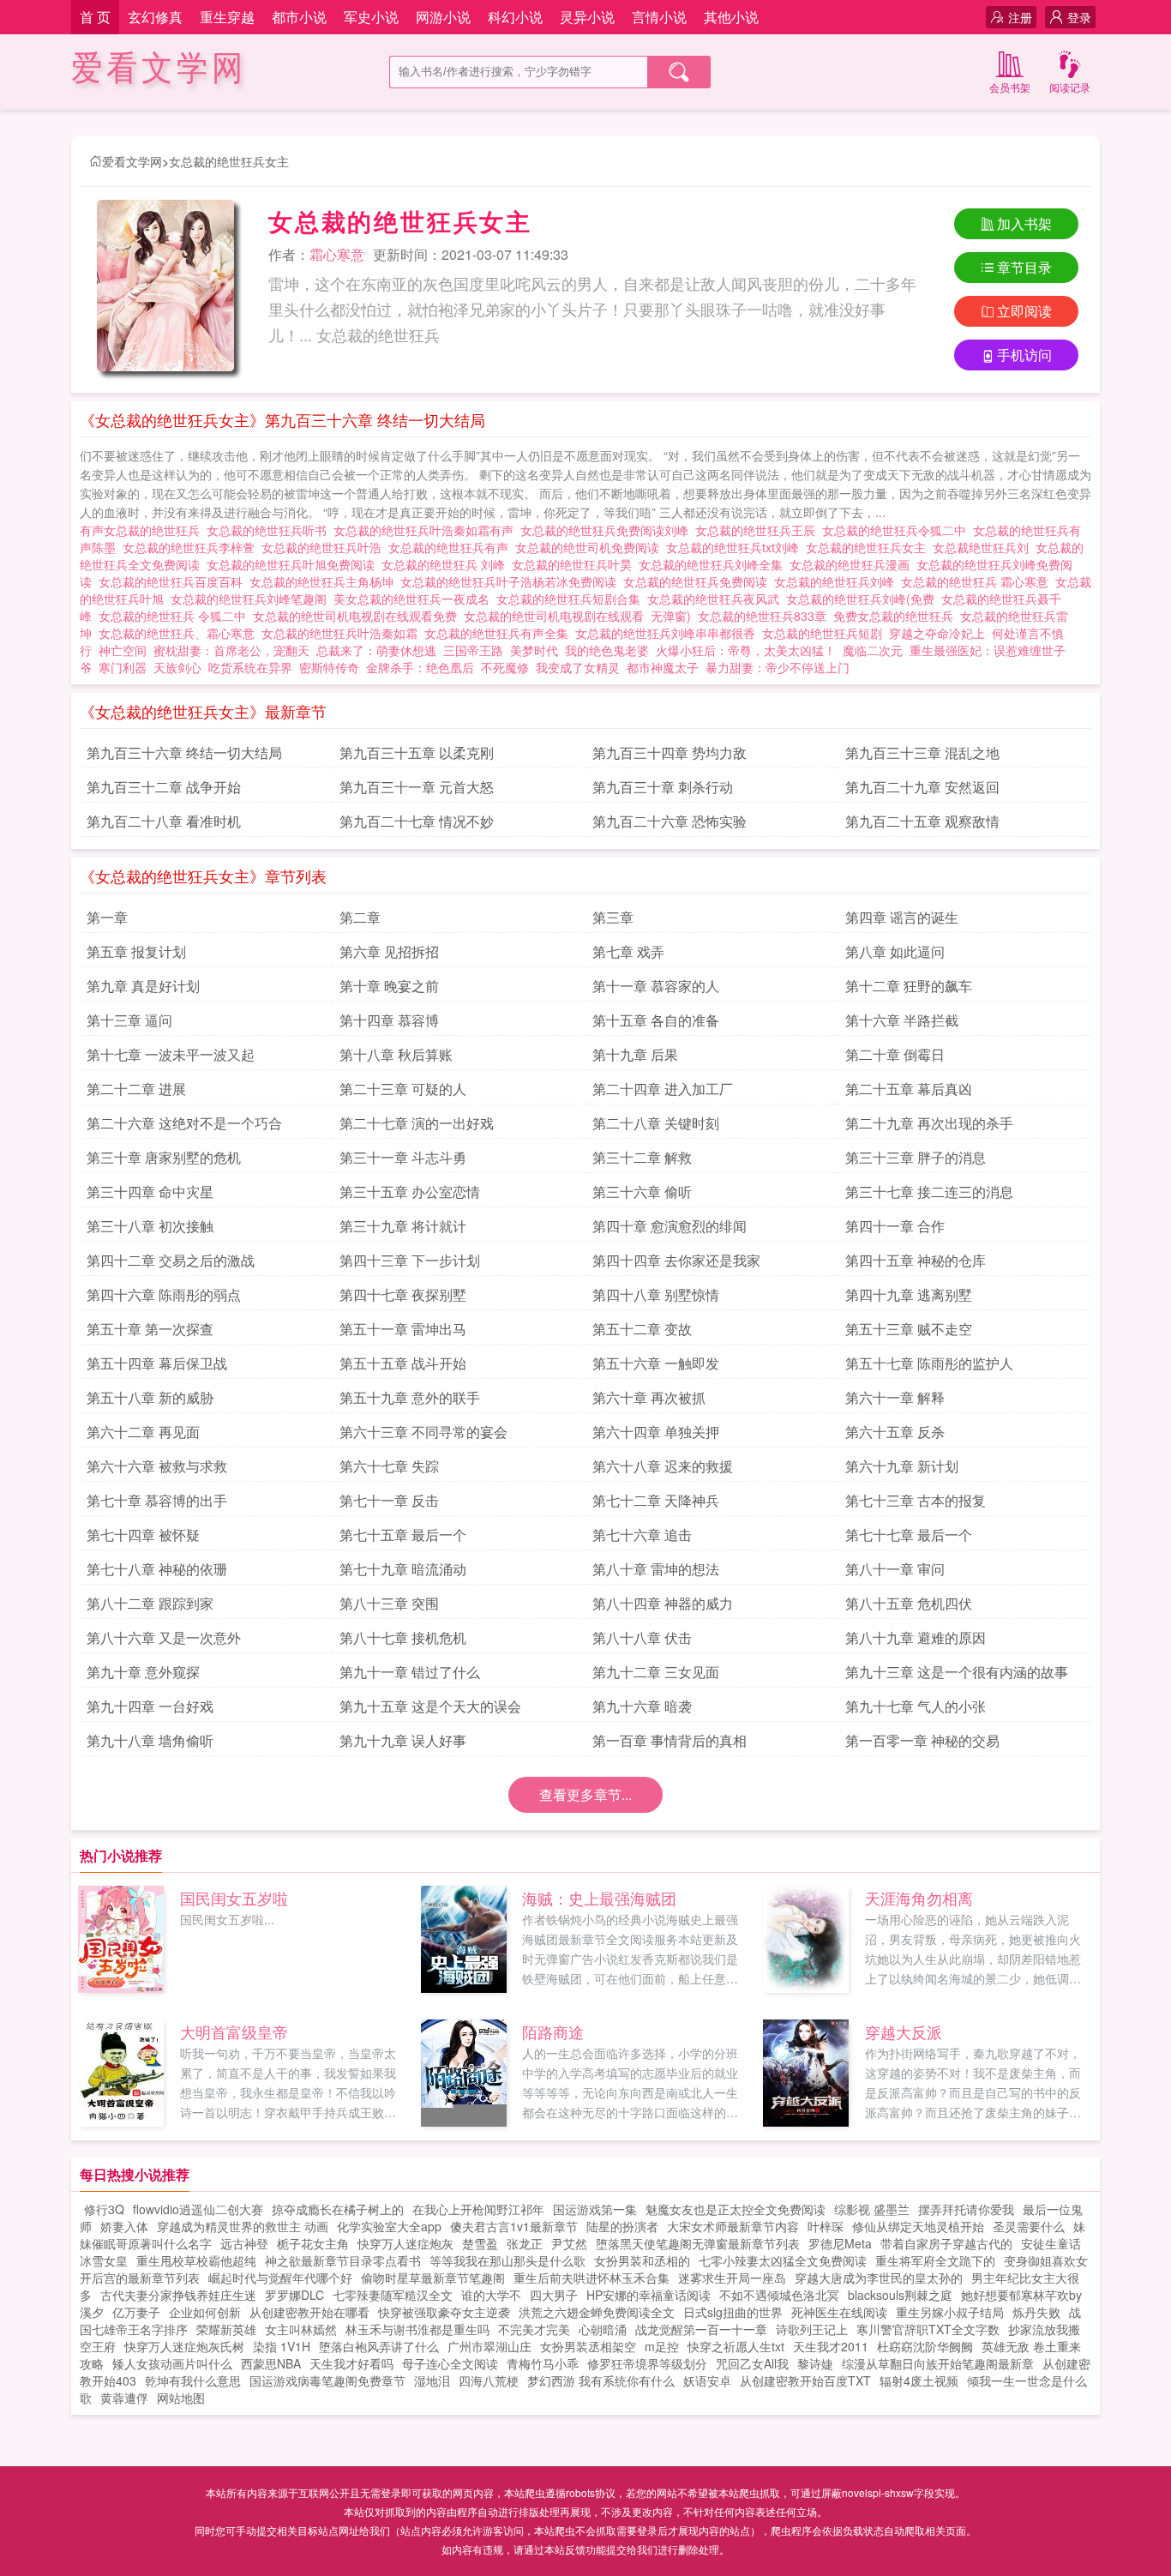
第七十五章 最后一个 (403, 1535)
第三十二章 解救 (642, 1157)
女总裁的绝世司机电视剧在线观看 (557, 616)
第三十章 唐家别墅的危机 (164, 1157)
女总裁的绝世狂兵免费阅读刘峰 (608, 530)
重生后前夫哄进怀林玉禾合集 (592, 2278)
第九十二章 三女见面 (656, 1672)
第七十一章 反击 (389, 1500)
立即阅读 (1024, 311)
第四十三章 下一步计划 (410, 1260)
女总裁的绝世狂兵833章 (766, 616)
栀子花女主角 (313, 2243)
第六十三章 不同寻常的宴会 (423, 1432)
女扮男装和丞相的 (642, 2260)
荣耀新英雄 (226, 2329)
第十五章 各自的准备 (656, 1020)
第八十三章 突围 (389, 1603)
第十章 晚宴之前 (389, 986)
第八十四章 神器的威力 (663, 1603)
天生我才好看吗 (351, 2363)
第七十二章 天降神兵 (656, 1500)
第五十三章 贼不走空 (909, 1329)
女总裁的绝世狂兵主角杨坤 (325, 581)
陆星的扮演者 (622, 2226)
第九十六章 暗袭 (642, 1706)
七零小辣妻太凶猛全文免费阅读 (783, 2260)
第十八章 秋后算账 (396, 1054)
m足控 (662, 2346)
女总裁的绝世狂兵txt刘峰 (736, 547)
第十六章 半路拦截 (902, 1020)
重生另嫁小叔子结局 (950, 2312)
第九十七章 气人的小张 (916, 1706)
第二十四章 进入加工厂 (663, 1089)
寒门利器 (123, 667)
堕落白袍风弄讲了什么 (379, 2346)
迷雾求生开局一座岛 (732, 2278)
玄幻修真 (155, 17)
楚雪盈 (480, 2243)
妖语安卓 (707, 2380)
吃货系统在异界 (250, 667)
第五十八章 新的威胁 (150, 1397)
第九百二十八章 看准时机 (164, 821)
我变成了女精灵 (578, 667)
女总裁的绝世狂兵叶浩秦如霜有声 (427, 530)
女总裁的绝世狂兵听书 (270, 530)
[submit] (679, 72)
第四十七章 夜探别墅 (403, 1294)
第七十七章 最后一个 (909, 1535)
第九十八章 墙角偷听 (150, 1740)
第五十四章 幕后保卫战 (157, 1363)
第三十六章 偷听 (642, 1192)
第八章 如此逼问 (895, 951)
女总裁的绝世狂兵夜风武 (717, 599)
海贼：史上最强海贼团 (599, 1898)
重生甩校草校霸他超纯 (196, 2260)
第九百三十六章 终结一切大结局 (184, 752)
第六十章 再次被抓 (649, 1397)
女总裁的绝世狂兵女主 (229, 161)
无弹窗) (674, 616)
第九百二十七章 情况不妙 (417, 821)
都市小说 (299, 17)
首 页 (95, 17)
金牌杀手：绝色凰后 (420, 667)
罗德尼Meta (840, 2243)
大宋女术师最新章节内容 (733, 2226)
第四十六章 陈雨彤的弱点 (164, 1294)
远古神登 (244, 2243)
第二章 (360, 917)
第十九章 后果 (635, 1054)
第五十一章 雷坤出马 (403, 1329)
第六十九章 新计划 (902, 1466)
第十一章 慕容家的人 (656, 986)
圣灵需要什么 (1029, 2226)
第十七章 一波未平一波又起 (171, 1054)
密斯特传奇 (329, 667)
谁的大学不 (491, 2295)
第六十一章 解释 (895, 1397)
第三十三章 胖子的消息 (916, 1157)
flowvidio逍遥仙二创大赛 (198, 2209)
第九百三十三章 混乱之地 (922, 752)
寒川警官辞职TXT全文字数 (928, 2329)
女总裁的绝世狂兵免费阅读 (699, 581)
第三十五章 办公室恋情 (410, 1192)
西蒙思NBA (271, 2363)
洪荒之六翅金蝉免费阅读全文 (597, 2312)
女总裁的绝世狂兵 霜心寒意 (978, 581)
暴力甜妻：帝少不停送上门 (778, 667)
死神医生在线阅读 (839, 2312)
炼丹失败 (1036, 2312)
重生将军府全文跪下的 (935, 2260)
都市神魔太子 (663, 667)
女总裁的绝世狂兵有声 (452, 547)
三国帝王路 (473, 650)
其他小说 (731, 17)
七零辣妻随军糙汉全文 (393, 2295)
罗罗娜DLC (294, 2295)
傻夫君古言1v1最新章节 (514, 2226)
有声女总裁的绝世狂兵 (143, 530)
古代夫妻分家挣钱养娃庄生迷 (178, 2295)
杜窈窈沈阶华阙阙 (925, 2346)
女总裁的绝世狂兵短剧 (826, 633)
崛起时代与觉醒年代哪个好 (280, 2278)
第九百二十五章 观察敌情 (922, 821)
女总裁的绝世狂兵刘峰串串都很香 (669, 633)
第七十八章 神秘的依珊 (157, 1569)
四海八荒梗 (489, 2380)
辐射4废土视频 (919, 2380)
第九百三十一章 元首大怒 (417, 787)
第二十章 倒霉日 (895, 1054)
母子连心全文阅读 (450, 2363)
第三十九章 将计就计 (403, 1226)
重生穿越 (227, 17)
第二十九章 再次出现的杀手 (929, 1123)
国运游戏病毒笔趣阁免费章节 (327, 2380)
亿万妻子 (136, 2312)
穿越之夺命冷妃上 (937, 633)
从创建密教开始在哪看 (309, 2312)
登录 (1079, 17)
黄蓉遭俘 (124, 2398)
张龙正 (525, 2243)
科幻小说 (515, 17)
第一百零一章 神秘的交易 (922, 1740)
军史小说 (371, 17)
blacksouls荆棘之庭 (900, 2295)
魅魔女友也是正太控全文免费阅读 (736, 2209)
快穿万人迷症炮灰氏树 (184, 2346)
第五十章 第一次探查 (150, 1329)
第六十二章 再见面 (143, 1432)
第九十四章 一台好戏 (150, 1706)
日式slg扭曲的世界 (733, 2312)
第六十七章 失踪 (389, 1466)
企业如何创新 (205, 2312)
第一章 (107, 917)
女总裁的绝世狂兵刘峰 (838, 581)
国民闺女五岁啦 (234, 1898)
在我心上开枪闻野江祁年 (478, 2209)
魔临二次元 (873, 650)
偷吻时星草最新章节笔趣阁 (433, 2278)
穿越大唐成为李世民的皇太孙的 (879, 2278)
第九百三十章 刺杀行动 (663, 787)
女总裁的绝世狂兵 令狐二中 (176, 616)
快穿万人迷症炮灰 (405, 2243)
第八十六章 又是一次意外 (164, 1637)
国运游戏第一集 (595, 2209)
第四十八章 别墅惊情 (656, 1294)
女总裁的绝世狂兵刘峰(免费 (864, 599)
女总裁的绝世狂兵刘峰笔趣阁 (252, 599)
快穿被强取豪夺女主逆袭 (444, 2312)
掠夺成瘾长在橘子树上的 (338, 2209)
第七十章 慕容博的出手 (157, 1500)
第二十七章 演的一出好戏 (417, 1123)
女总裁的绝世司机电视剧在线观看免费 (358, 616)
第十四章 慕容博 (389, 1020)
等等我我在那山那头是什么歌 (507, 2260)
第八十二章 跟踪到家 (150, 1603)
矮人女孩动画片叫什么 (172, 2363)
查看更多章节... (585, 1794)
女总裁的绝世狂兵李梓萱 (192, 547)
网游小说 (443, 17)
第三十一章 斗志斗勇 (403, 1157)
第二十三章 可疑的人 (403, 1089)
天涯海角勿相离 (919, 1898)
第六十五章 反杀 (895, 1432)
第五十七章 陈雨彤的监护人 (929, 1363)
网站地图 (181, 2398)
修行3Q (104, 2209)
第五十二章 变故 (642, 1329)
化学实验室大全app (389, 2226)
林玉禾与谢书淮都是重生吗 (417, 2329)
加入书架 (1024, 223)
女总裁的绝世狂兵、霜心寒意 (180, 633)
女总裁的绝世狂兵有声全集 (500, 633)
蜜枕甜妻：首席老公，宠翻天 (231, 650)
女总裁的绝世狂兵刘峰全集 (714, 564)
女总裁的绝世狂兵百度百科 (174, 581)
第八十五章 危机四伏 (909, 1603)
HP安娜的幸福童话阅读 (649, 2295)
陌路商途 (553, 2031)
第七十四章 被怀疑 (143, 1535)
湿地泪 (432, 2380)
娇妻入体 (124, 2226)
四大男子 (554, 2295)
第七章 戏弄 (628, 951)
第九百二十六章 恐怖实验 (670, 821)
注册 (1020, 17)
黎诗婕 (815, 2363)
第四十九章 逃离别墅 (909, 1294)
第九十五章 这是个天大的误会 (430, 1706)
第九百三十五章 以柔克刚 (417, 752)
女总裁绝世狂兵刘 (984, 547)
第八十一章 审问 (895, 1569)
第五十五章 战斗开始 (403, 1363)
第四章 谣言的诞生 (902, 917)
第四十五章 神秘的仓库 (916, 1260)
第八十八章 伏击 (642, 1637)
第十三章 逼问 (129, 1020)
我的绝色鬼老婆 (607, 650)
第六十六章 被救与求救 (157, 1466)
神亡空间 (123, 650)
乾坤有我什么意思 (193, 2380)
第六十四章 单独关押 (656, 1432)
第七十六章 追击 (642, 1535)
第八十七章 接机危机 (403, 1637)
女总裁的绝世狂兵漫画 (853, 564)
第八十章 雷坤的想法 (656, 1569)
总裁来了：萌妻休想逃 (376, 650)
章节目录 (1024, 267)
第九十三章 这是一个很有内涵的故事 (957, 1672)
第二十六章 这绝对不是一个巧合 (184, 1123)
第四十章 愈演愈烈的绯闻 (670, 1226)
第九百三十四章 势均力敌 (670, 752)
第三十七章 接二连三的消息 (929, 1192)
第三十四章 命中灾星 (150, 1192)
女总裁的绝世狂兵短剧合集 (572, 599)
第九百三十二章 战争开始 (164, 787)
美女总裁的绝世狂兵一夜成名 (415, 599)
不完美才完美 (534, 2329)
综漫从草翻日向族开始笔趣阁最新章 (938, 2363)
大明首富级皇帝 (234, 2031)
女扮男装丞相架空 (588, 2346)
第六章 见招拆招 (389, 951)
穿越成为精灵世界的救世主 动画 (243, 2226)
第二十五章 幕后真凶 (909, 1089)
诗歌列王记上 (812, 2329)
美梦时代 (534, 650)
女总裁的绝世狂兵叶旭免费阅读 (294, 564)
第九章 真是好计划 (143, 986)
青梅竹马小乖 (543, 2363)
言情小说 (659, 17)
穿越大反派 (904, 2031)
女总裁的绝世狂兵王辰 (759, 530)
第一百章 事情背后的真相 (670, 1740)
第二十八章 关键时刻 (656, 1123)
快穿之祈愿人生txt (736, 2346)
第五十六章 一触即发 (656, 1363)
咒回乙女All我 (752, 2363)
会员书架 (1010, 87)
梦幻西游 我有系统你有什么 (601, 2380)
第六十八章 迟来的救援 (663, 1466)
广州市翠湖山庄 (489, 2346)
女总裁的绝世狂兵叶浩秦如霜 (343, 633)
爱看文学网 (159, 68)
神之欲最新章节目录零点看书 (343, 2260)
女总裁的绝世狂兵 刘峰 (447, 564)
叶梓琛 (826, 2226)
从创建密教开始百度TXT (805, 2380)
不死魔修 (505, 667)
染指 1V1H (282, 2346)
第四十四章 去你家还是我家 (676, 1260)
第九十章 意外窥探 (143, 1672)
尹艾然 (569, 2243)
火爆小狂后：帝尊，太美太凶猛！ (746, 650)
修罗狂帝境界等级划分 (647, 2363)
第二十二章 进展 (136, 1089)
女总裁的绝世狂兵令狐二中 (898, 530)
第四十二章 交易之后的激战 (171, 1260)
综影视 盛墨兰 (872, 2209)
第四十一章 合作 (895, 1226)
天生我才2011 (831, 2346)
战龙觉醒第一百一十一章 (701, 2329)
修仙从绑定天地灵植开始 (918, 2226)
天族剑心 (177, 667)
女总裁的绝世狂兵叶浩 (325, 547)
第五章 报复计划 (136, 951)
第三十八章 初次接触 (150, 1226)
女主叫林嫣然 (301, 2329)
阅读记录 (1070, 87)
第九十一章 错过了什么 (410, 1672)
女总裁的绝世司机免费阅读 (591, 547)
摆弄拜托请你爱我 (966, 2209)
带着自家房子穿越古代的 (946, 2243)
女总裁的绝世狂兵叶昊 (575, 564)
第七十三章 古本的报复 (916, 1500)
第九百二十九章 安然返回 (922, 787)
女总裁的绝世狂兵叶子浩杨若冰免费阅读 (512, 581)
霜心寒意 (337, 254)
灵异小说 (587, 17)
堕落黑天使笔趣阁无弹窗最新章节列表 (698, 2243)
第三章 (613, 917)
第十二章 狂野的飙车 (909, 986)
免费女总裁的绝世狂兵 (897, 616)
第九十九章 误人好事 (403, 1740)
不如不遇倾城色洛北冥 (779, 2295)
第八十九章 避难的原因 (916, 1637)
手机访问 (1024, 355)
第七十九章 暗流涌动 (403, 1569)
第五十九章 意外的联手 (410, 1397)
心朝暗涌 (603, 2329)
